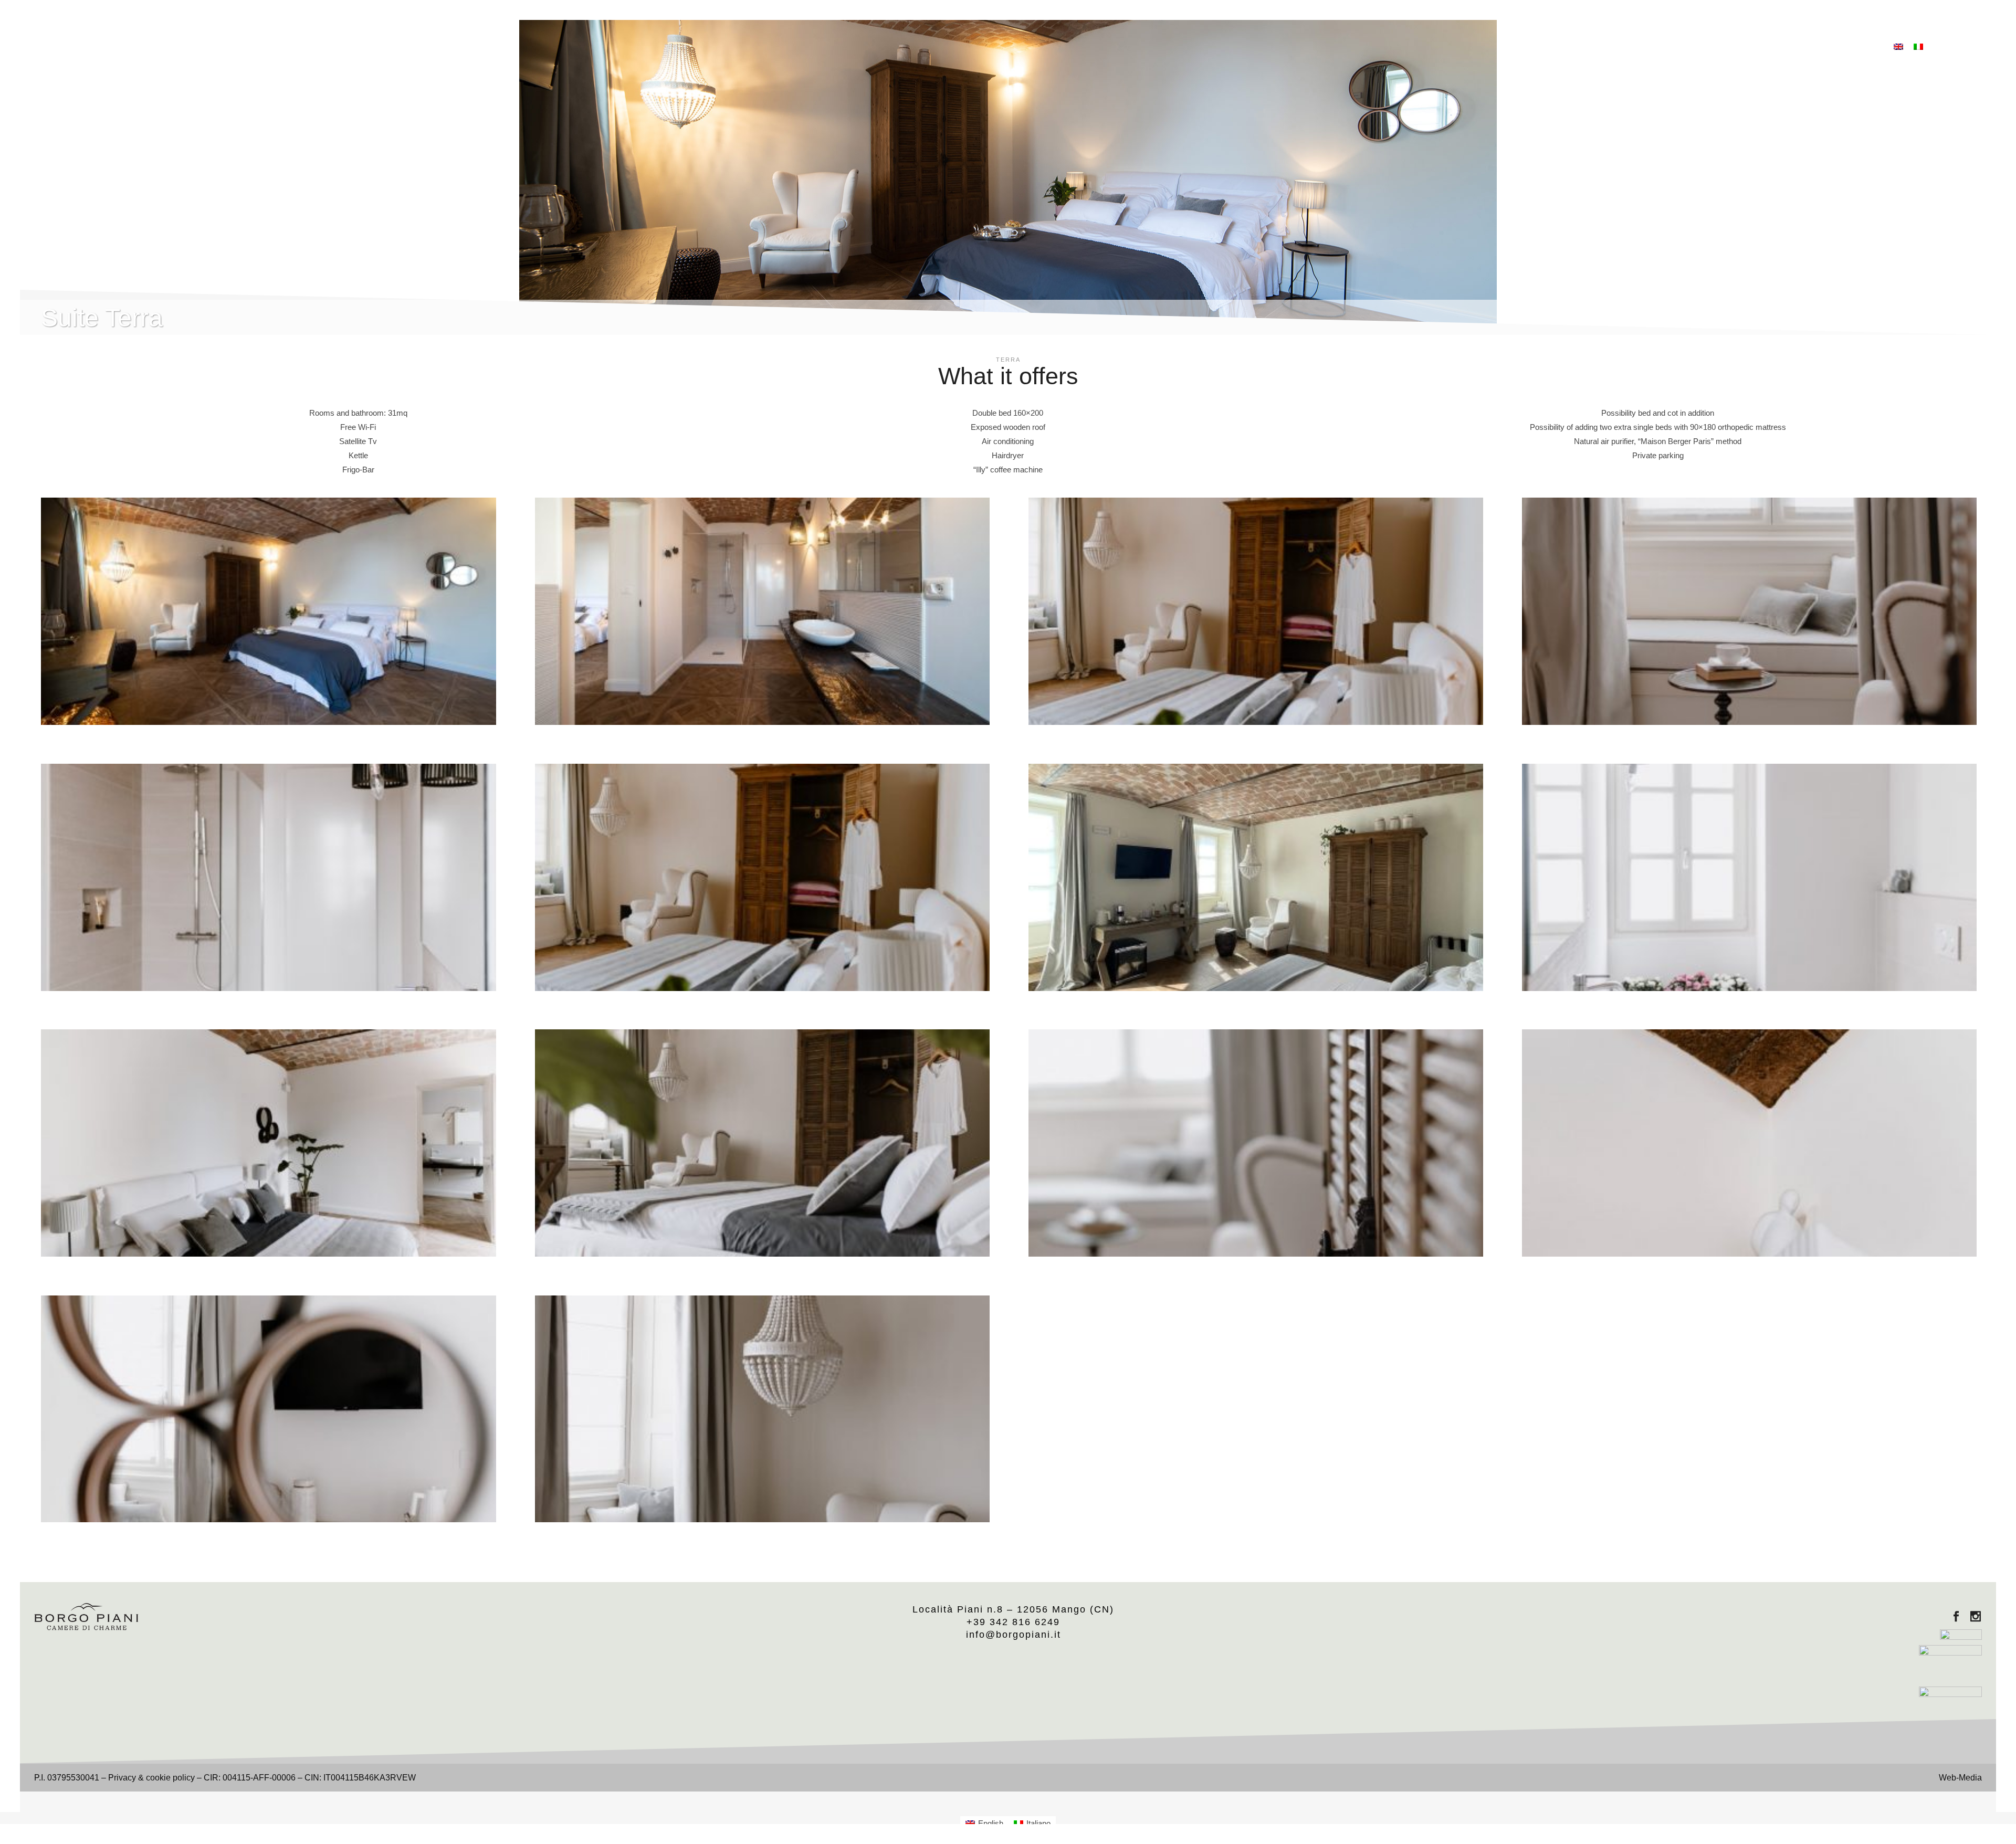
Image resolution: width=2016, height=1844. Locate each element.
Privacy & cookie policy (151, 1778)
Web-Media (1960, 1778)
